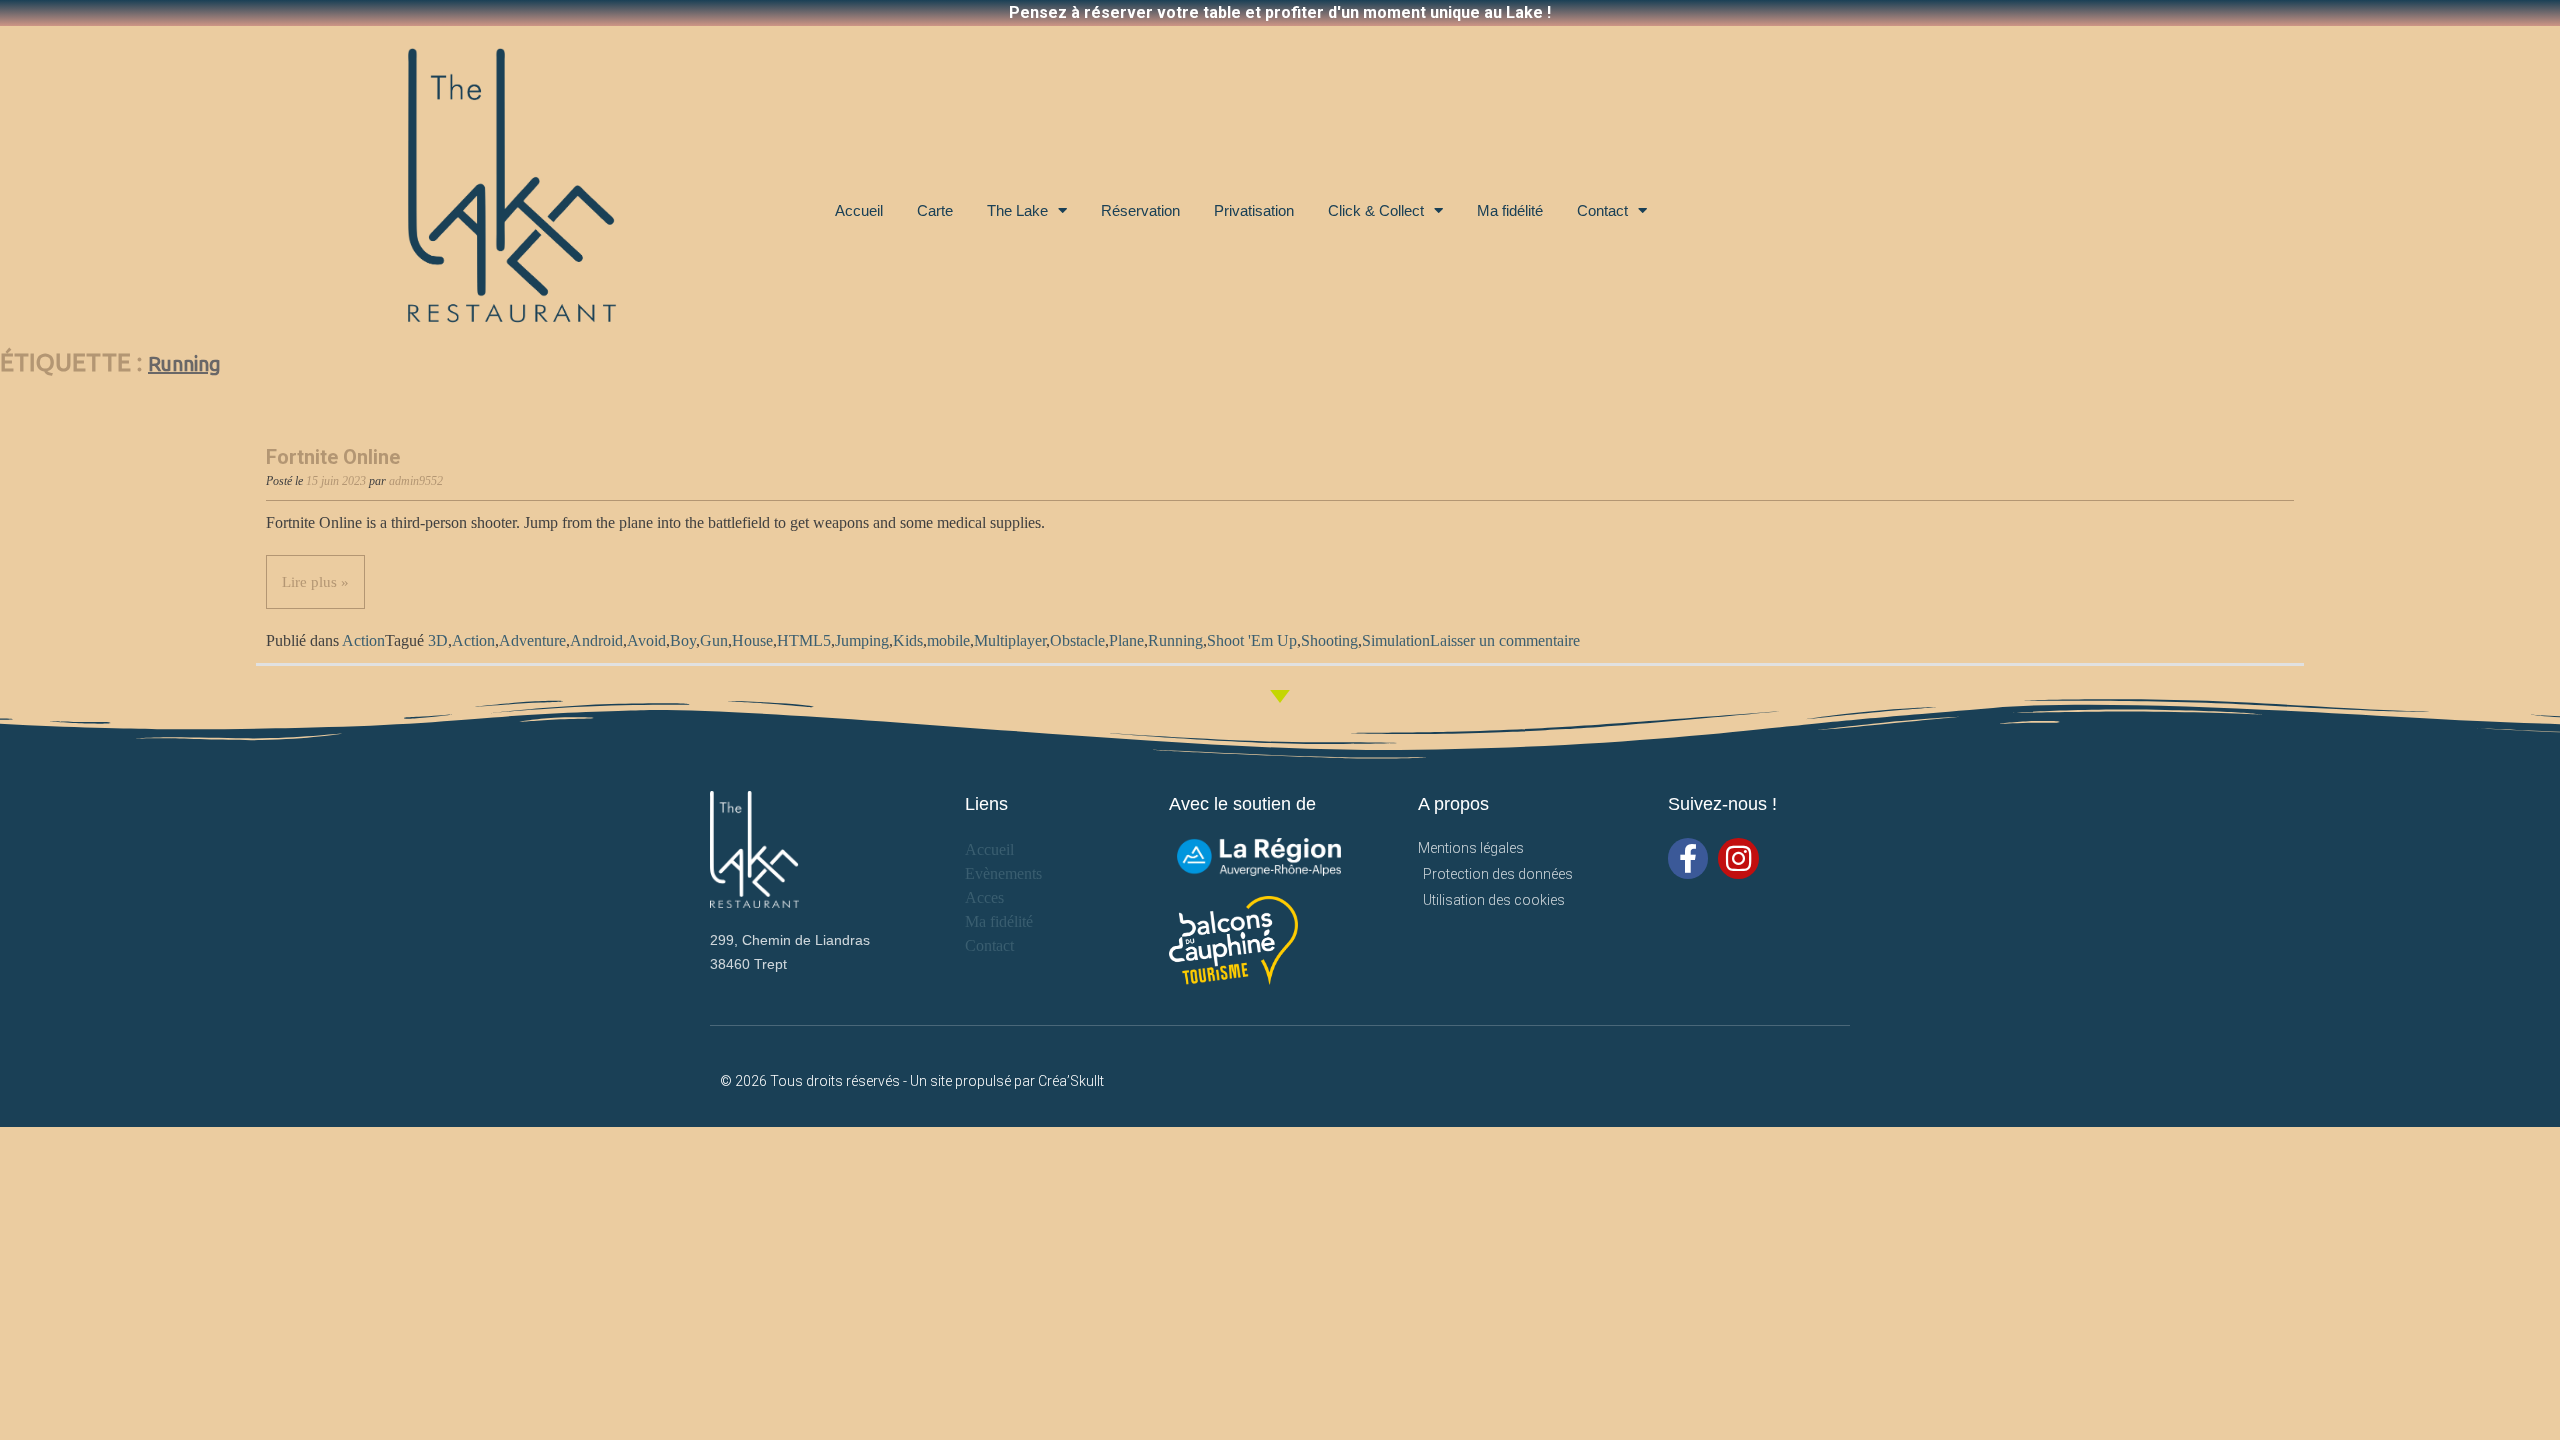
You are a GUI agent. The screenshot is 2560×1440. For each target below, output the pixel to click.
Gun (714, 640)
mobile (948, 640)
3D (438, 640)
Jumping (862, 640)
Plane (1126, 640)
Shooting (1329, 640)
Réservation (1140, 210)
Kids (908, 640)
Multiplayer (1010, 640)
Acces (984, 897)
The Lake (1017, 210)
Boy (683, 640)
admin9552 (416, 481)
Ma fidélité (1510, 210)
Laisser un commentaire (1505, 640)
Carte (935, 210)
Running (1175, 640)
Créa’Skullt (1071, 1081)
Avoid (646, 640)
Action (363, 640)
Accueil (859, 210)
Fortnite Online (333, 457)
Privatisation (1254, 210)
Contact (1602, 210)
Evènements (1003, 873)
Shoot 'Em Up (1252, 640)
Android (596, 640)
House (752, 640)
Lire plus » (315, 582)
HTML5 (804, 640)
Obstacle (1077, 640)
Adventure (532, 640)
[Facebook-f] (1688, 858)
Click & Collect (1376, 210)
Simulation (1396, 640)
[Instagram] (1738, 858)
